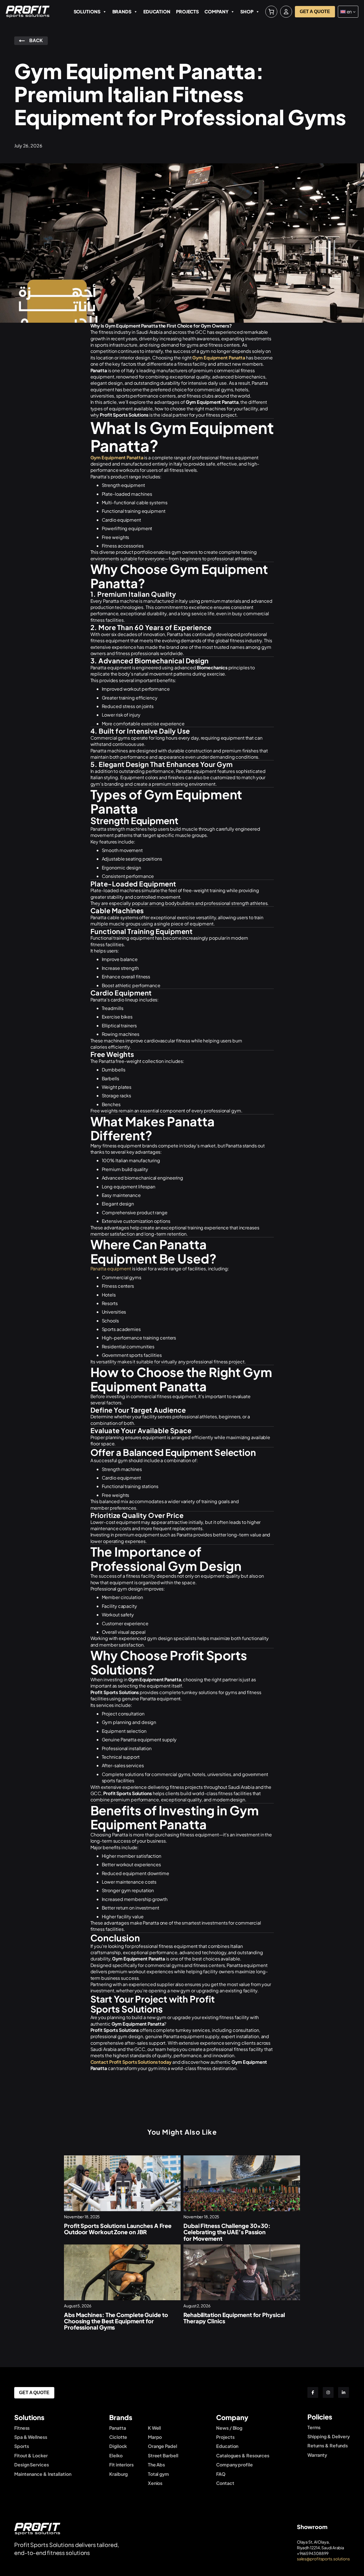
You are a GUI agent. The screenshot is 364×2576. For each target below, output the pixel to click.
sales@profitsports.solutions (323, 2559)
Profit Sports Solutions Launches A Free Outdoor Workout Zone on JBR (118, 2229)
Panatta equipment (111, 1269)
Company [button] (216, 12)
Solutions (87, 12)
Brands (122, 12)
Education (157, 12)
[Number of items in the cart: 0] (271, 12)
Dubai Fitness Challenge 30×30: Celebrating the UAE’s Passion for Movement (227, 2232)
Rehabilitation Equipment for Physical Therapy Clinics (234, 2318)
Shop (247, 12)
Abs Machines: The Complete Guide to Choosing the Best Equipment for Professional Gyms (116, 2321)
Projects (187, 12)
